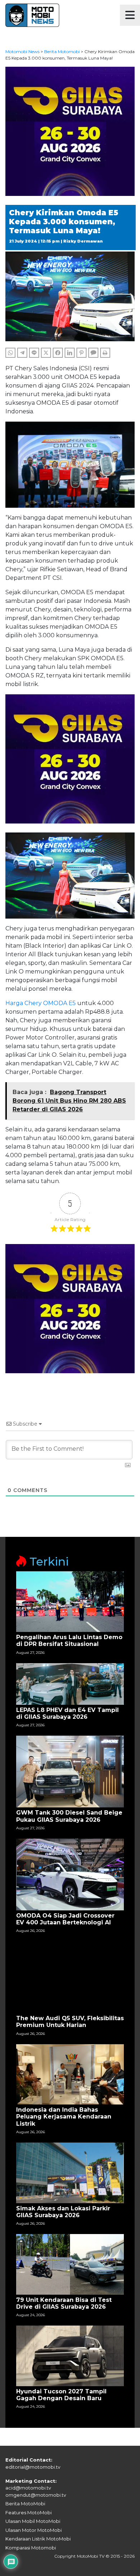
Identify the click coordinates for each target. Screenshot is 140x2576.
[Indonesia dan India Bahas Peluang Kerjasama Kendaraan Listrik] (70, 2074)
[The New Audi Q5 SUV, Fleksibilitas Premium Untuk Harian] (70, 1977)
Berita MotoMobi (25, 2504)
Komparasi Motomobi (31, 2548)
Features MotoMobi (29, 2512)
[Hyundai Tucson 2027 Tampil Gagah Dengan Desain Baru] (70, 2356)
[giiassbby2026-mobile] (70, 131)
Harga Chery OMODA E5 (41, 1003)
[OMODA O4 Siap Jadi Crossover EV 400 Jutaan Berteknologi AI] (70, 1874)
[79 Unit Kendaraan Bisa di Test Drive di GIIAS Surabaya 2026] (70, 2264)
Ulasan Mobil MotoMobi (33, 2521)
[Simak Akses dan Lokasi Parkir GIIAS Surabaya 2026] (70, 2172)
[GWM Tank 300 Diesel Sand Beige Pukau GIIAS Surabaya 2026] (70, 1771)
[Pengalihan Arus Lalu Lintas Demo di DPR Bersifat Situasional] (70, 1601)
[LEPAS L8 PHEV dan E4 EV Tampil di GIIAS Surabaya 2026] (70, 1683)
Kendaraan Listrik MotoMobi (38, 2539)
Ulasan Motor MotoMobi (34, 2530)
